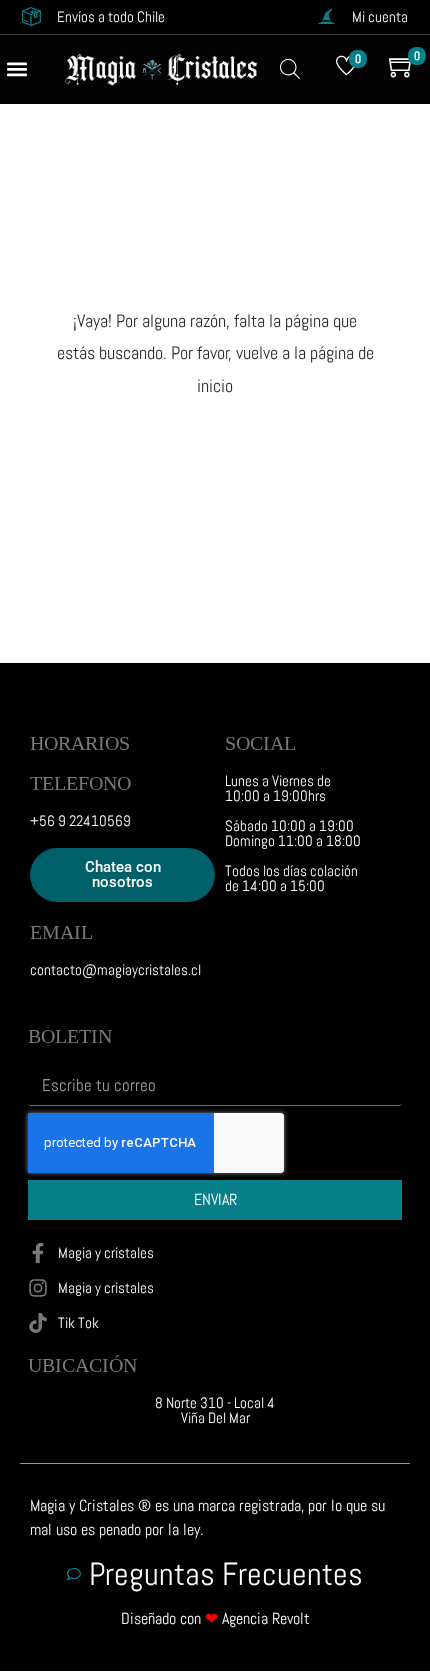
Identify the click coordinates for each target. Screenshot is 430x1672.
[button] (16, 69)
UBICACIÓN (82, 1365)
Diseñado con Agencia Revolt (215, 1618)
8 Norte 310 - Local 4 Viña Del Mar (215, 1410)
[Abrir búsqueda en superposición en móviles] (290, 69)
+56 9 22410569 (80, 820)
